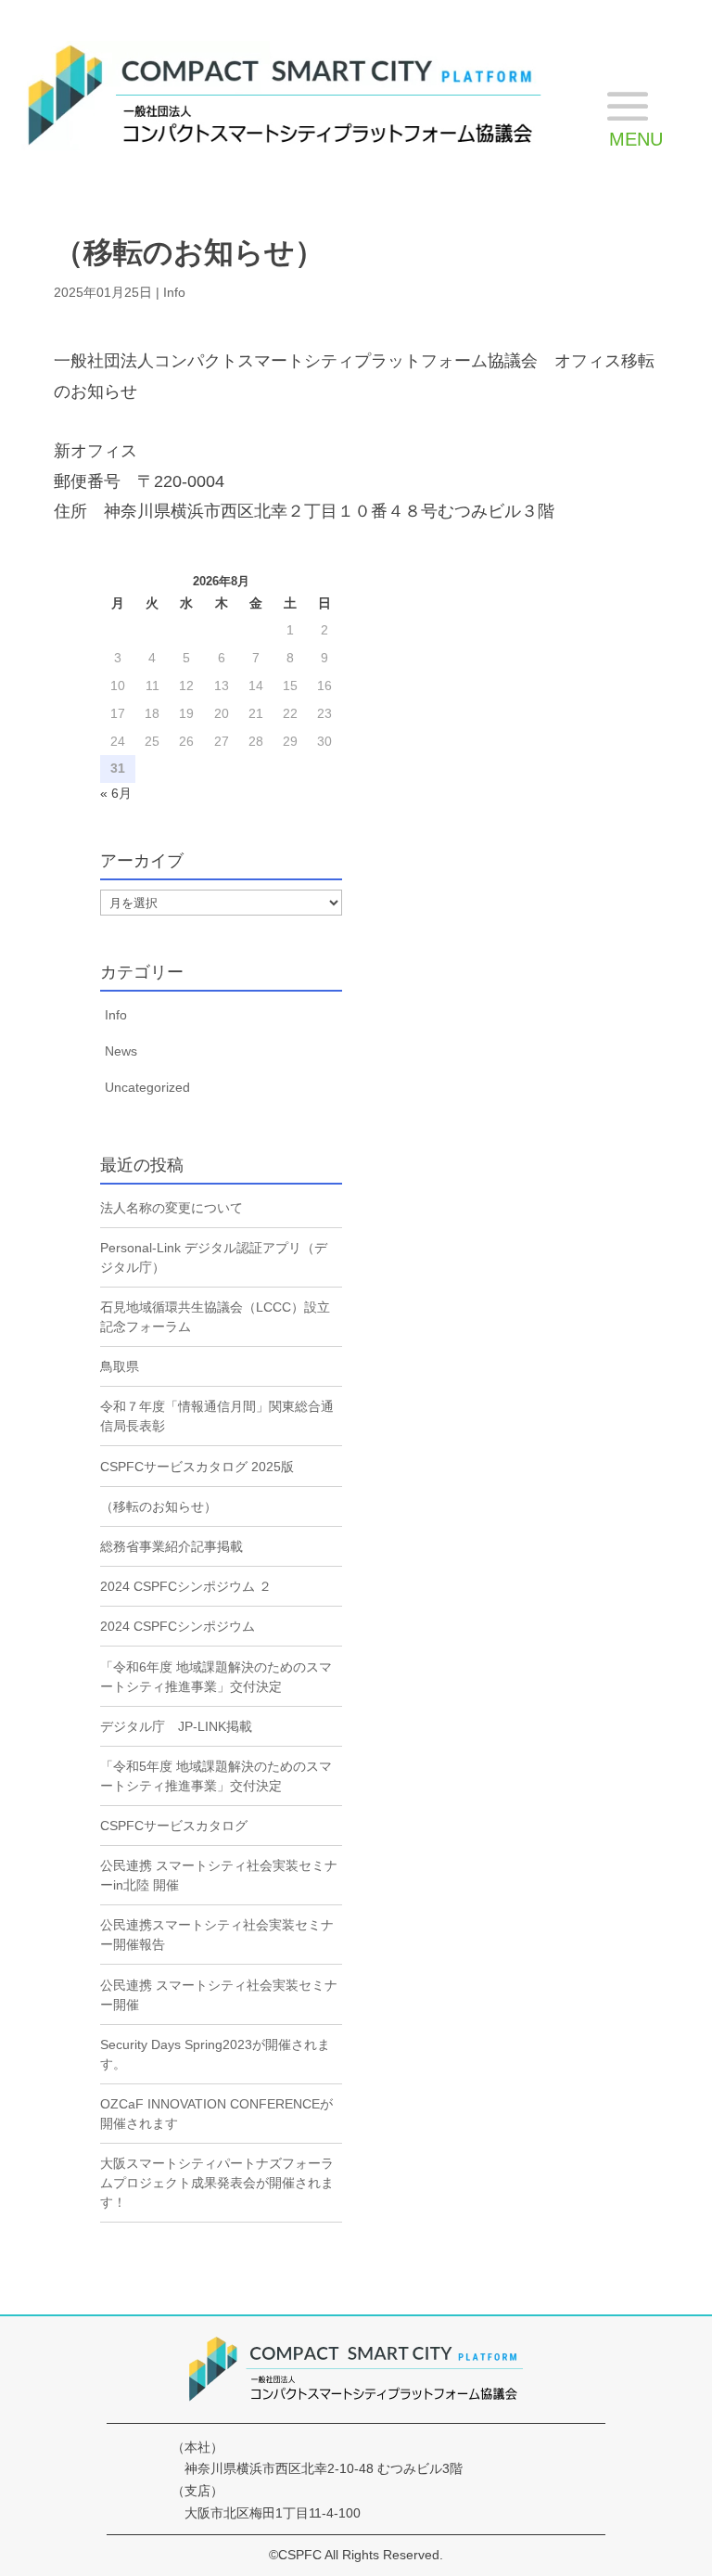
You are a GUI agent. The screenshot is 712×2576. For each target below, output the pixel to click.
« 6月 (116, 793)
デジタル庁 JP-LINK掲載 (176, 1726)
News (121, 1051)
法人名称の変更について (172, 1208)
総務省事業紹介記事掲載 (172, 1546)
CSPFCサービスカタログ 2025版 (197, 1467)
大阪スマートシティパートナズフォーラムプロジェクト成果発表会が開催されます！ (217, 2183)
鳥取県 (120, 1366)
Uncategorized (147, 1087)
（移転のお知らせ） (159, 1506)
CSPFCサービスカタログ (174, 1826)
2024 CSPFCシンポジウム (178, 1626)
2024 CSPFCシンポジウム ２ (186, 1586)
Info (174, 292)
